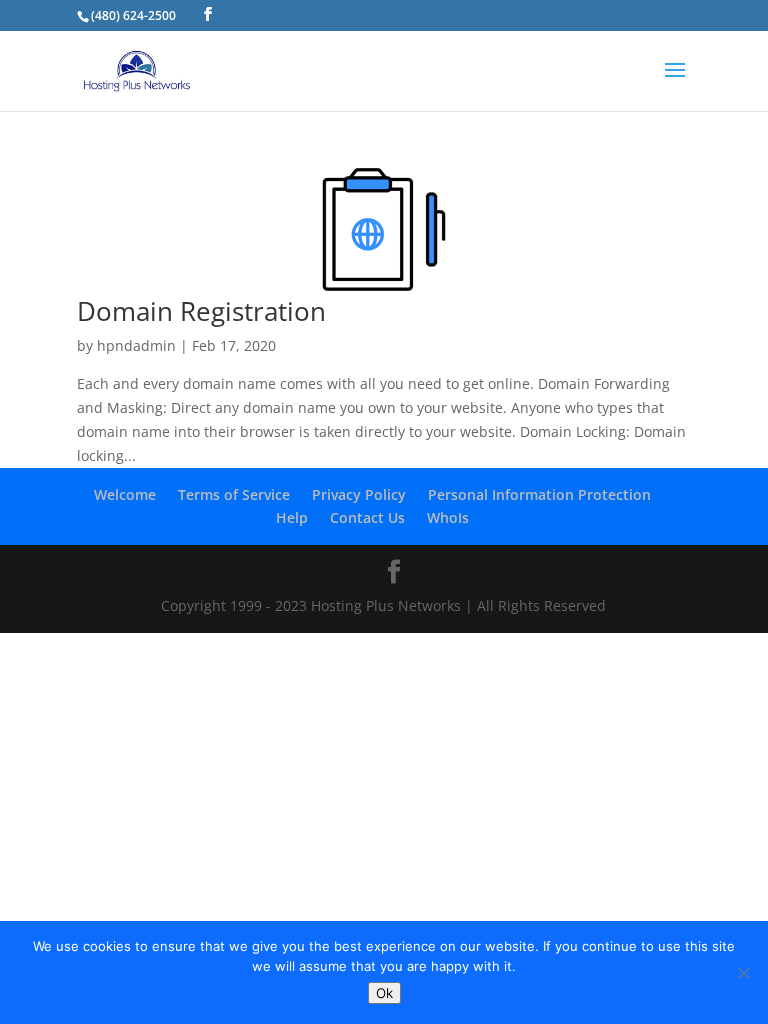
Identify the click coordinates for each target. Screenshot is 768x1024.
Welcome (125, 494)
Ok (384, 993)
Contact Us (367, 517)
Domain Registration (201, 311)
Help (292, 517)
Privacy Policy (359, 494)
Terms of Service (234, 494)
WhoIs (448, 517)
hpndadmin (136, 345)
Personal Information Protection (539, 494)
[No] (743, 973)
